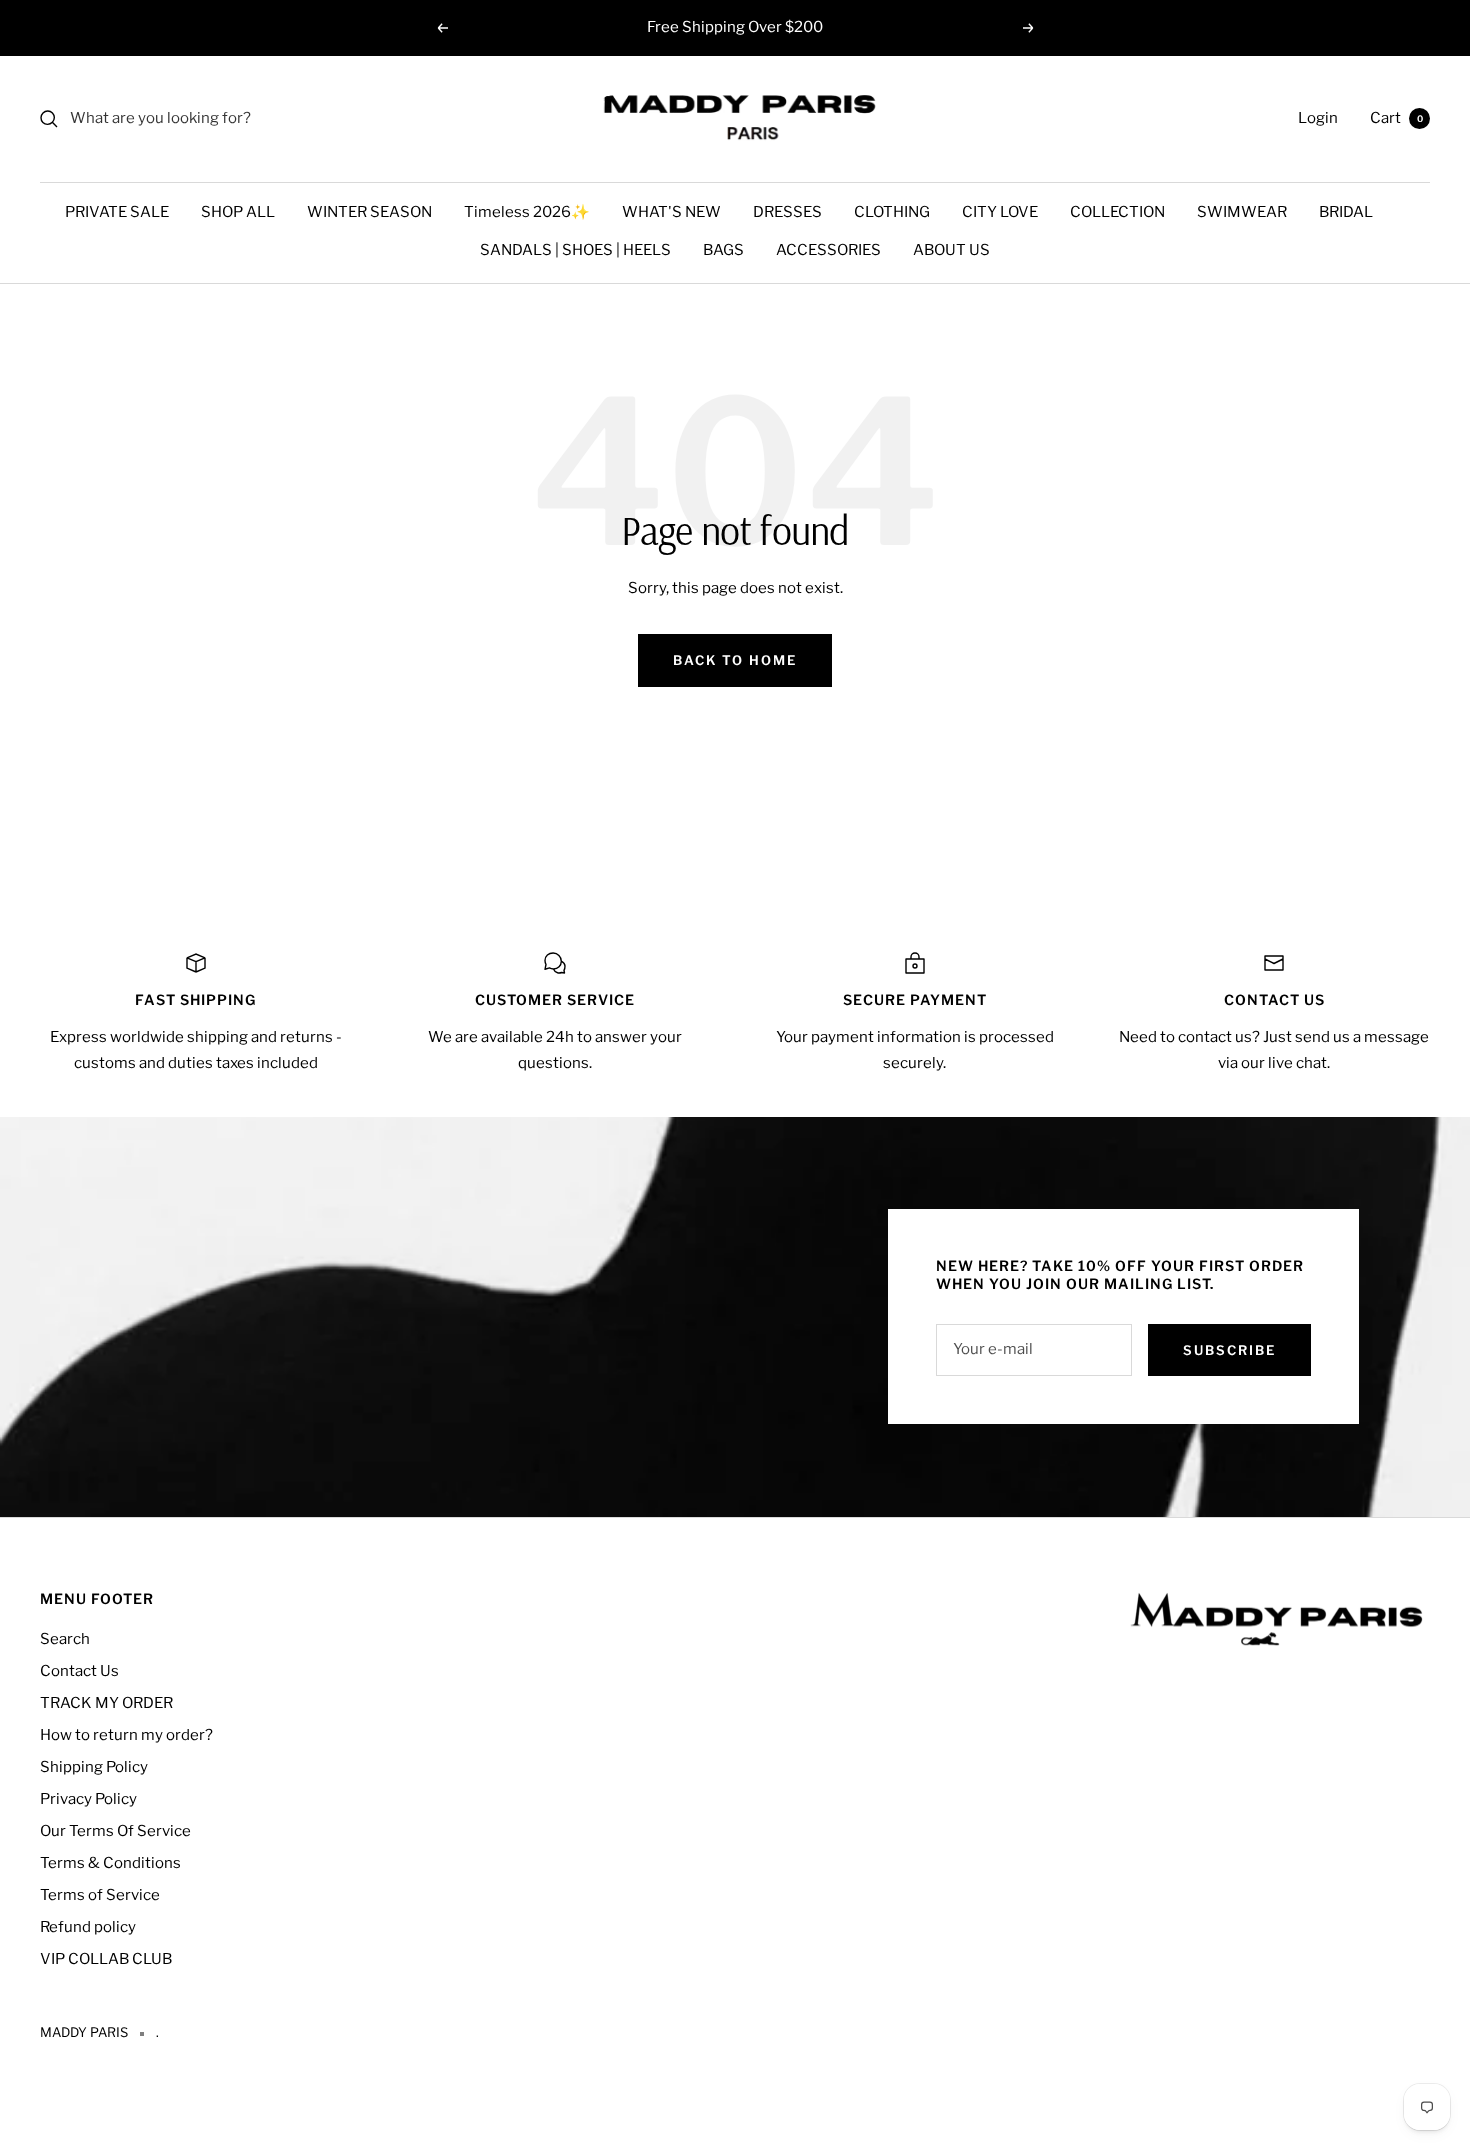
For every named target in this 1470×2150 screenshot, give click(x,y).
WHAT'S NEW (671, 212)
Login (1318, 118)
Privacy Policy (88, 1799)
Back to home (735, 660)
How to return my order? (126, 1735)
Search (65, 1639)
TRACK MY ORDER (106, 1703)
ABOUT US (951, 250)
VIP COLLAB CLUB (106, 1959)
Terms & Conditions (110, 1863)
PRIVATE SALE (117, 212)
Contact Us (79, 1671)
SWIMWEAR (1242, 212)
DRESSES (787, 212)
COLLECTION (1117, 212)
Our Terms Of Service (115, 1831)
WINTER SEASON (369, 212)
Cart (1396, 118)
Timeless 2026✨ (527, 212)
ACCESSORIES (828, 250)
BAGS (723, 250)
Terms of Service (100, 1895)
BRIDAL (1346, 212)
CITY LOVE (1000, 212)
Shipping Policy (94, 1767)
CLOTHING (892, 212)
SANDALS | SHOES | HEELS (575, 250)
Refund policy (88, 1927)
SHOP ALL (238, 212)
